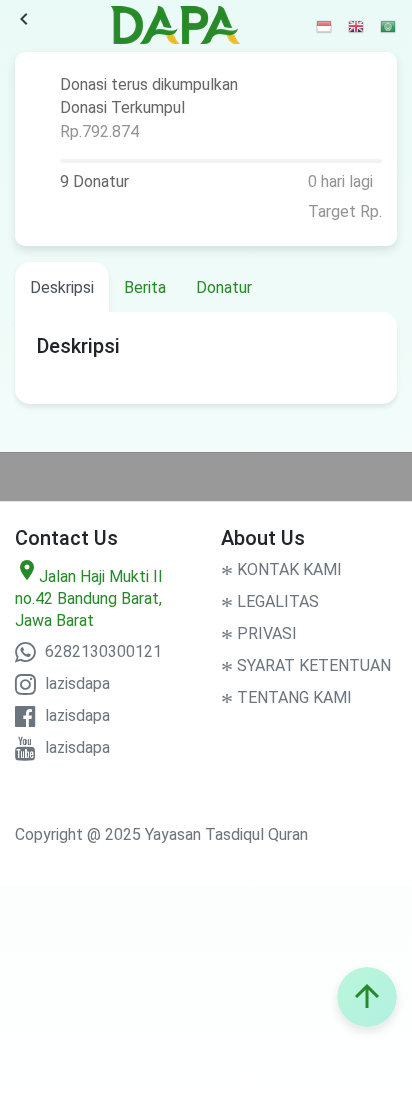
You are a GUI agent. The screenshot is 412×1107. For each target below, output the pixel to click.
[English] (357, 25)
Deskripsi (62, 287)
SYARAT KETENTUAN (306, 665)
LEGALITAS (270, 601)
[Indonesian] (325, 25)
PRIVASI (259, 633)
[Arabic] (389, 25)
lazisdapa (75, 683)
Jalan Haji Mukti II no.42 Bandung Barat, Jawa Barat (89, 598)
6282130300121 (101, 651)
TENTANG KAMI (286, 697)
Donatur (224, 287)
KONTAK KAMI (281, 569)
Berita (145, 287)
